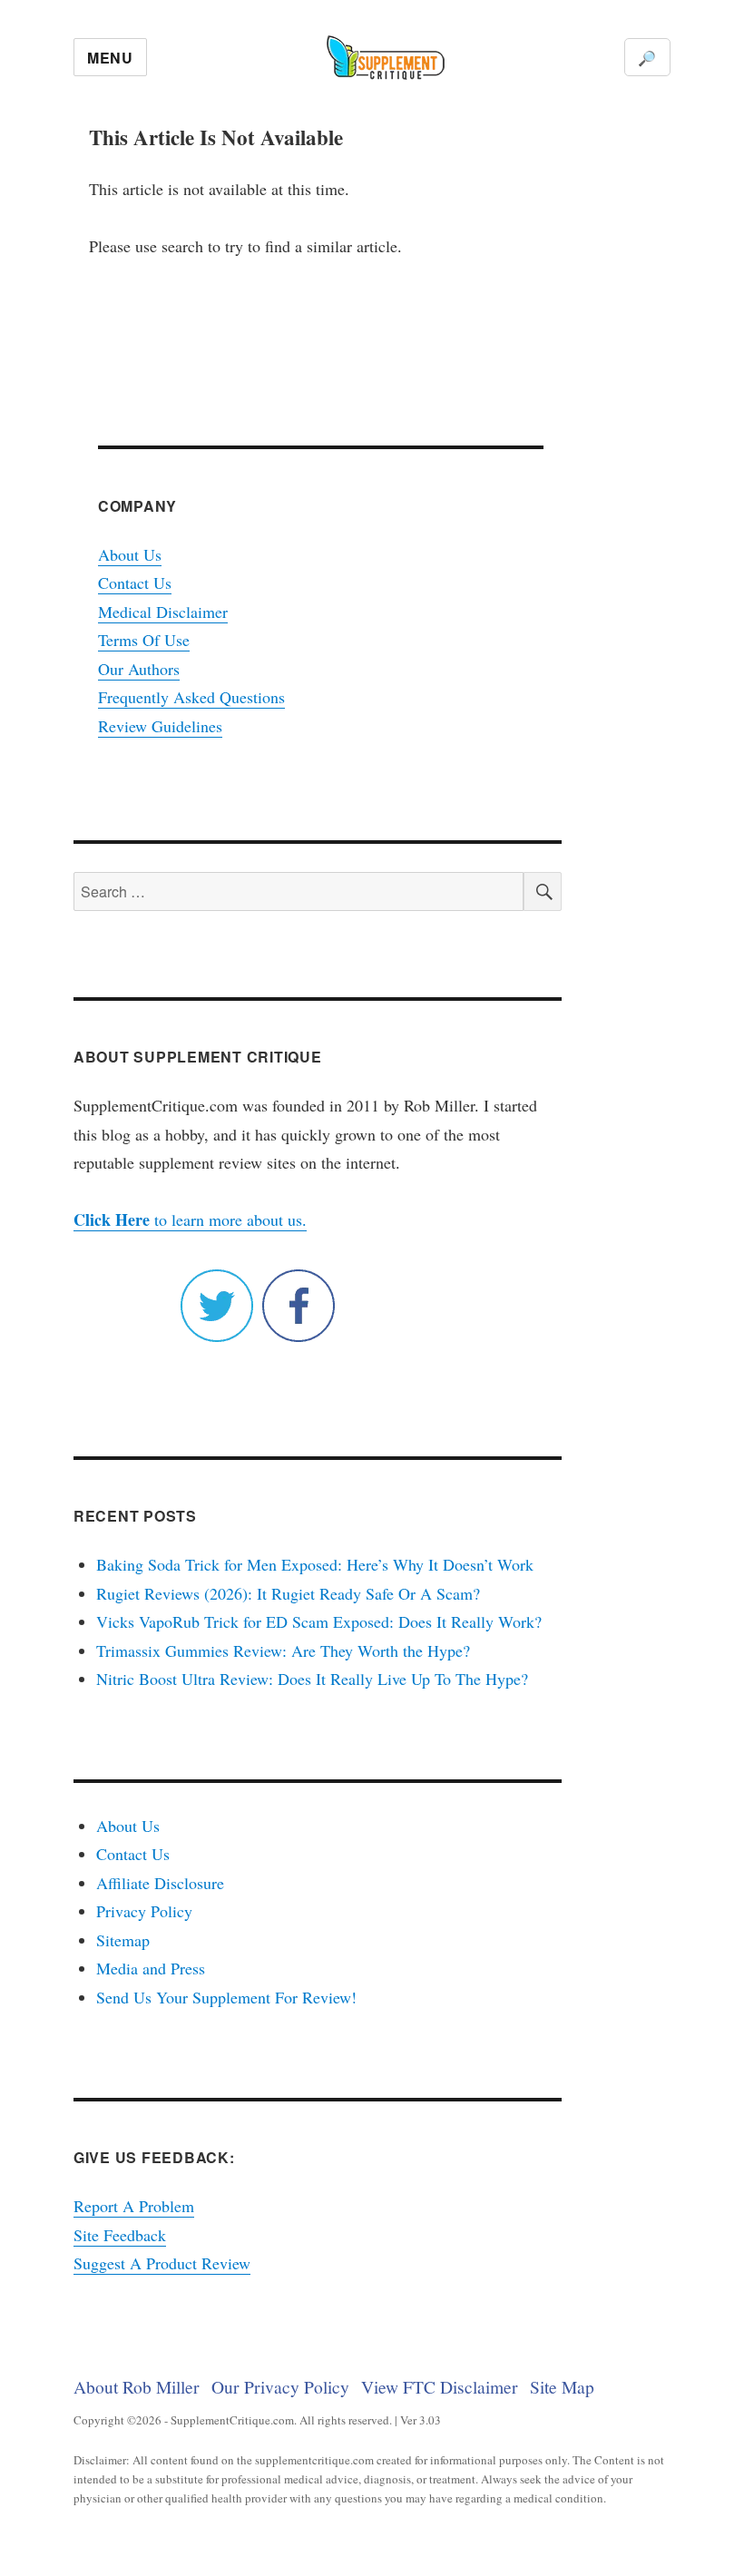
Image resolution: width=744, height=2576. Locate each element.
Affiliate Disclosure (160, 1883)
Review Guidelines (160, 726)
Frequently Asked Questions (191, 697)
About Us (130, 554)
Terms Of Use (144, 640)
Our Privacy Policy (280, 2386)
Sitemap (123, 1940)
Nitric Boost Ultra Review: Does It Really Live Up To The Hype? (312, 1679)
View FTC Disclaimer (440, 2386)
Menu (110, 58)
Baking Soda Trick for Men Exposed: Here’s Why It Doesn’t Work (315, 1564)
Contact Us (135, 583)
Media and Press (151, 1968)
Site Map (562, 2386)
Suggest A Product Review (162, 2263)
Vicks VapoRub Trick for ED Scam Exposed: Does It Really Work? (319, 1621)
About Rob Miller (137, 2386)
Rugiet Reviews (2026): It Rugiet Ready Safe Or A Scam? (288, 1593)
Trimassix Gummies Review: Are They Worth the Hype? (283, 1650)
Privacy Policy (144, 1911)
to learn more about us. (190, 1219)
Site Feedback (120, 2235)
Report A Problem (134, 2206)
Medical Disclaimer (163, 612)
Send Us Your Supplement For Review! (226, 1997)
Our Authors (139, 669)
